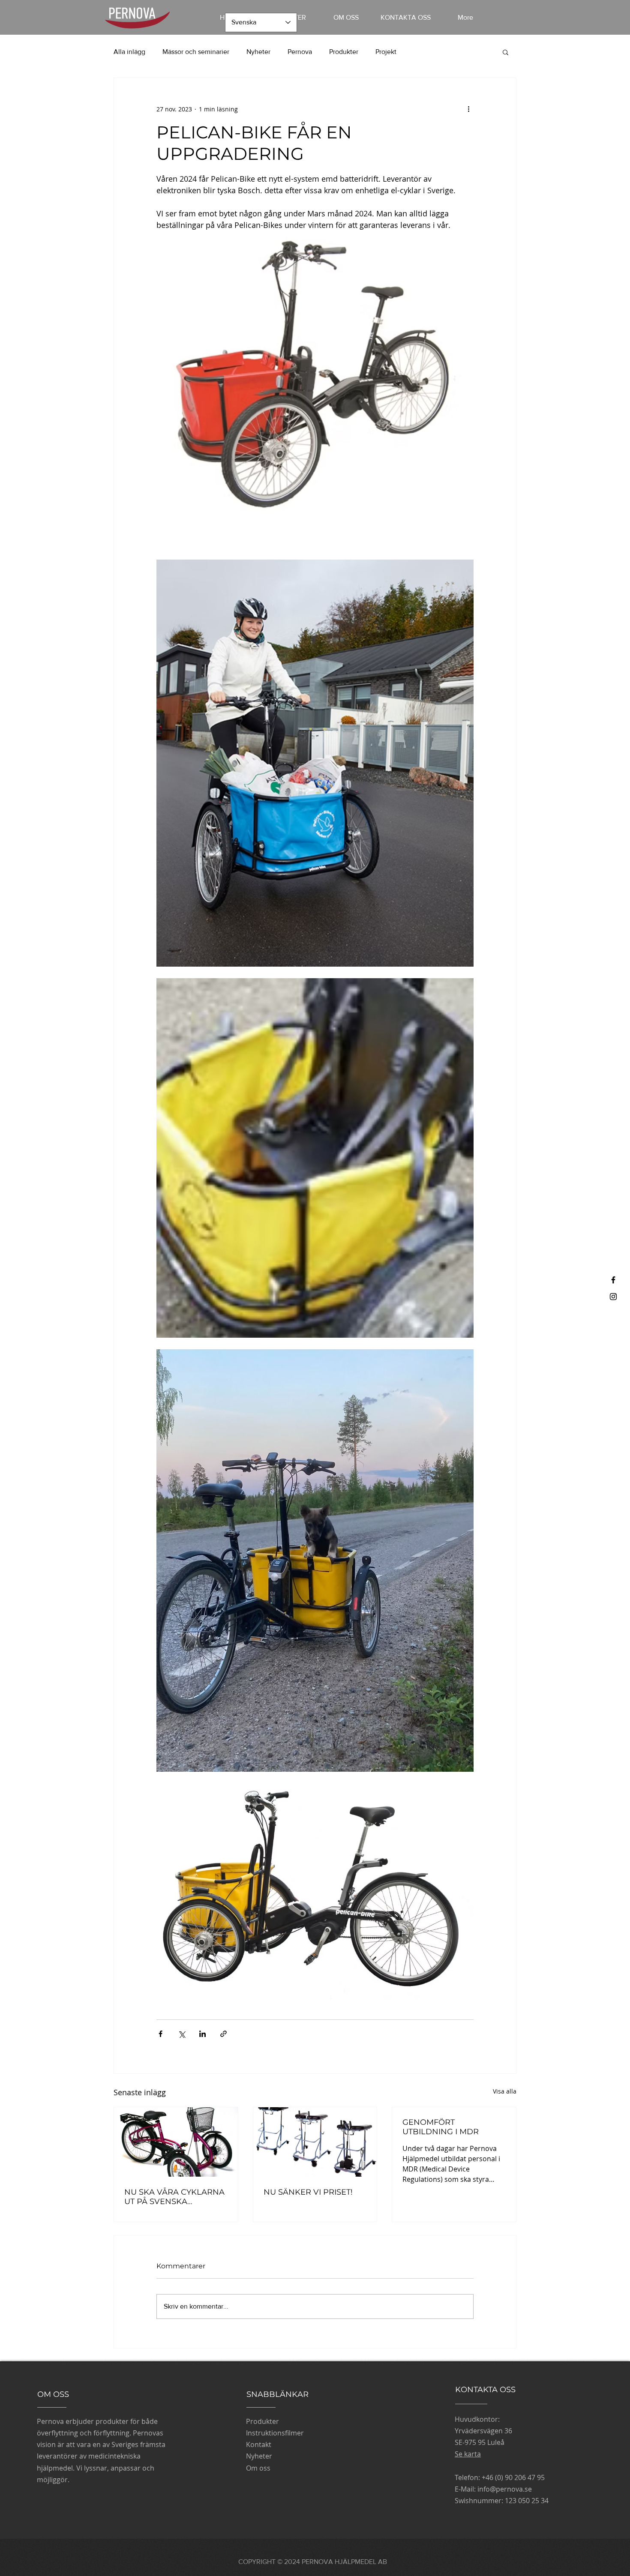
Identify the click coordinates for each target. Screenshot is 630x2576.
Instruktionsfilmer (275, 2433)
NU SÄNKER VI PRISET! (308, 2192)
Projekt (386, 52)
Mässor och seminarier (196, 52)
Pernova (300, 52)
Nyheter (258, 52)
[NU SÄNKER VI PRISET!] (315, 2142)
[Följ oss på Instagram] (613, 1297)
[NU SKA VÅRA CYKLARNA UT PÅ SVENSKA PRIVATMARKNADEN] (176, 2142)
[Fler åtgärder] (468, 109)
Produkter (344, 52)
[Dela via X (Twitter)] (181, 2034)
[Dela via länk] (223, 2034)
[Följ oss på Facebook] (613, 1280)
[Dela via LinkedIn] (202, 2034)
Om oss (258, 2468)
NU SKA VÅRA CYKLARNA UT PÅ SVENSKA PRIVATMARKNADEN (174, 2197)
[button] (505, 52)
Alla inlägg (129, 52)
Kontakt (259, 2444)
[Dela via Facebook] (160, 2034)
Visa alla (505, 2091)
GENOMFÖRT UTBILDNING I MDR (441, 2127)
